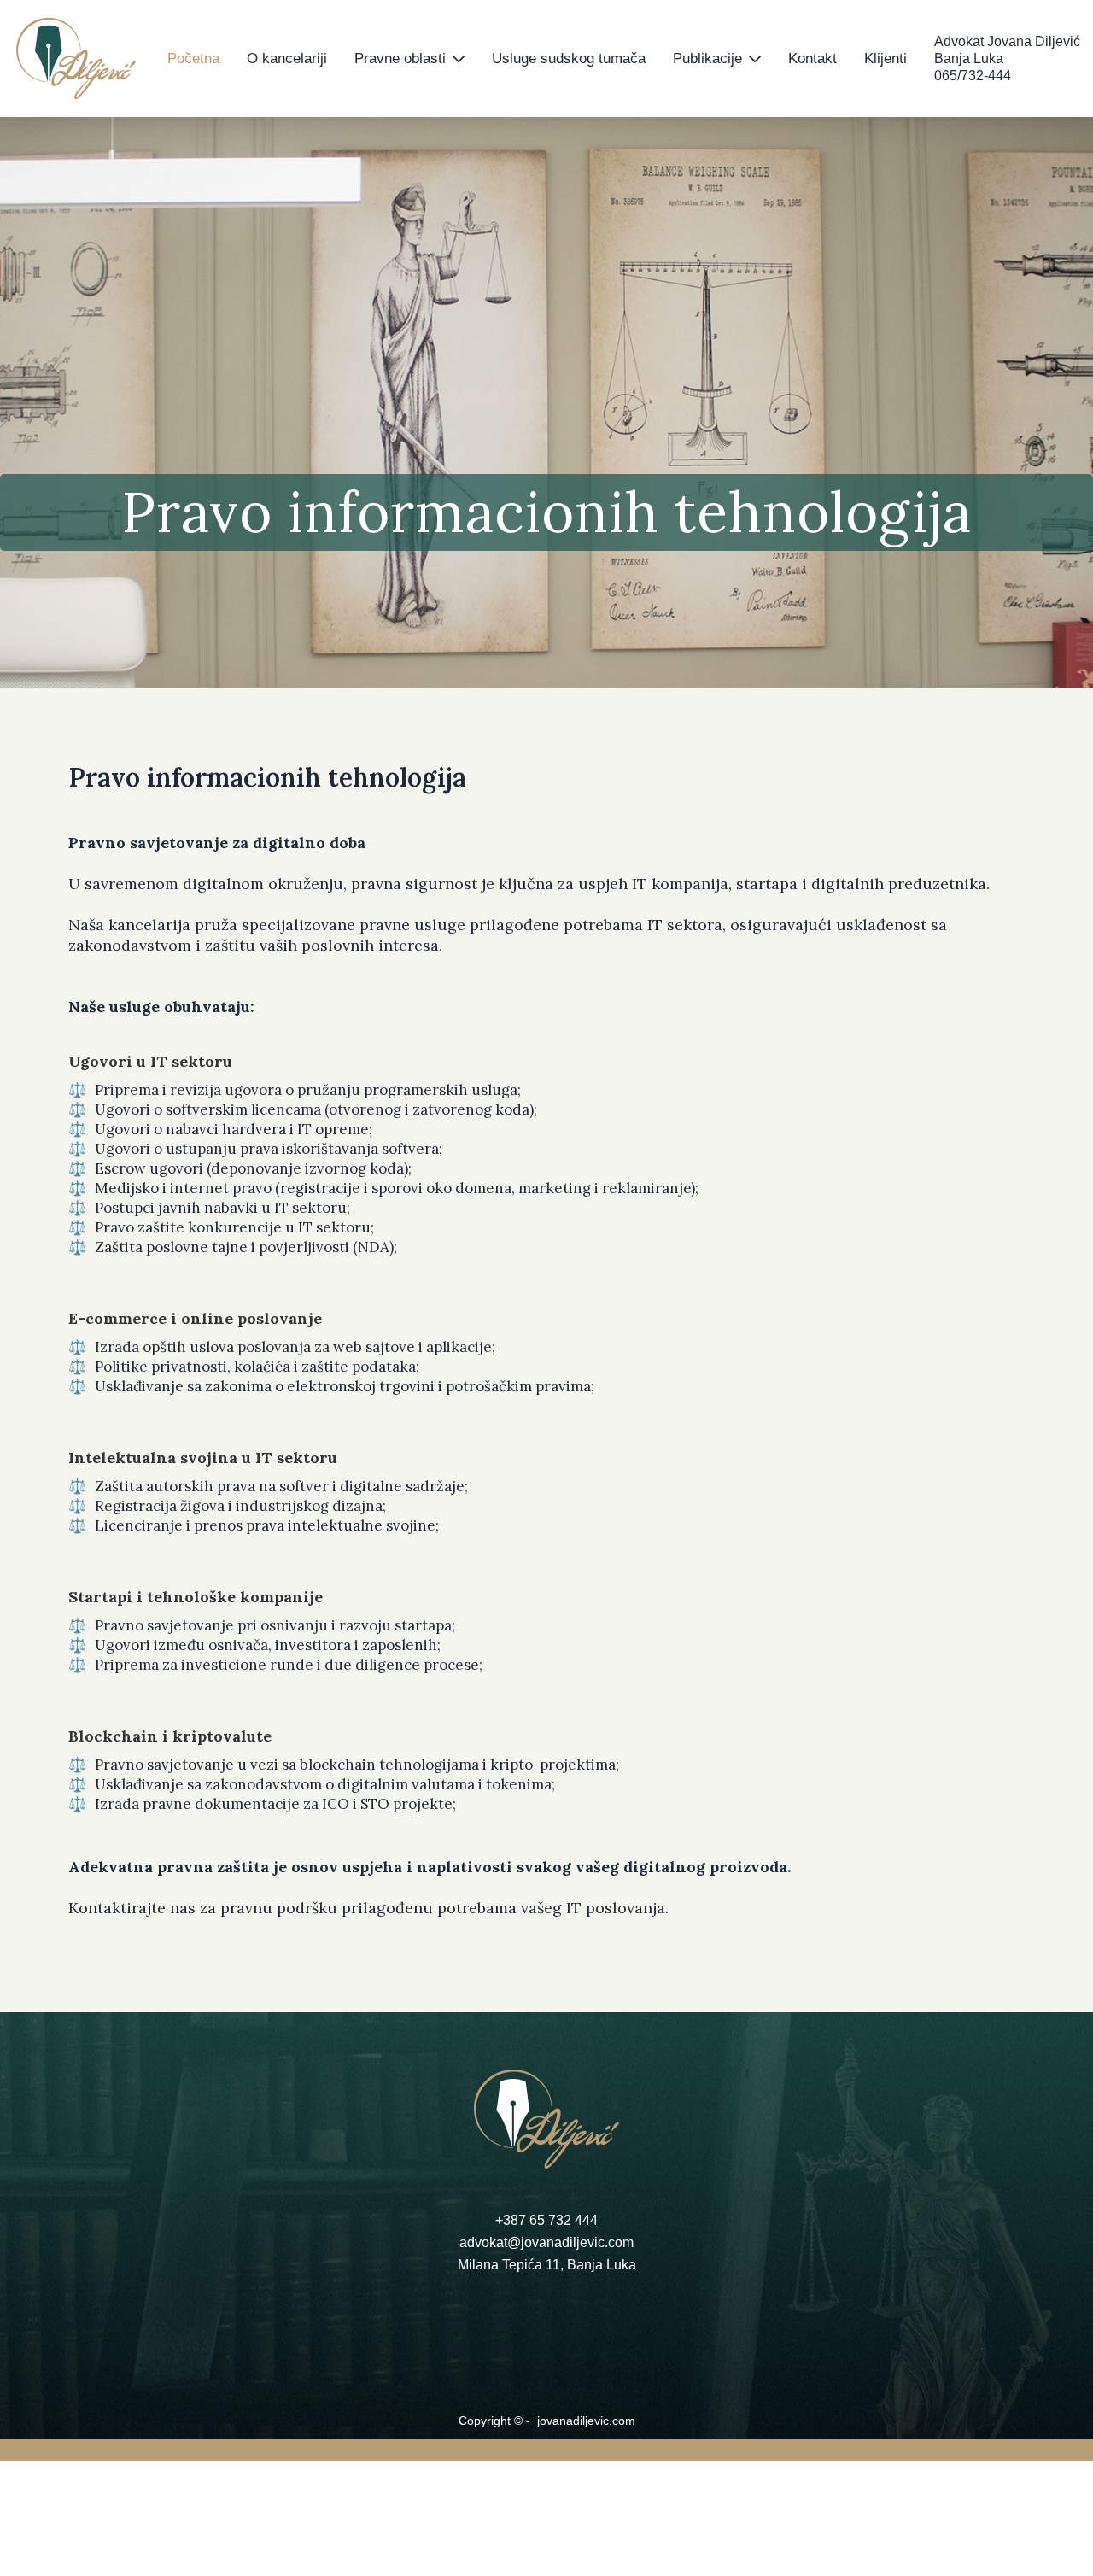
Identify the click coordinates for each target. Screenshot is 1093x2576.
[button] (409, 59)
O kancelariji (287, 59)
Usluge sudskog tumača (569, 59)
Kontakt (812, 59)
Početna (193, 59)
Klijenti (886, 59)
